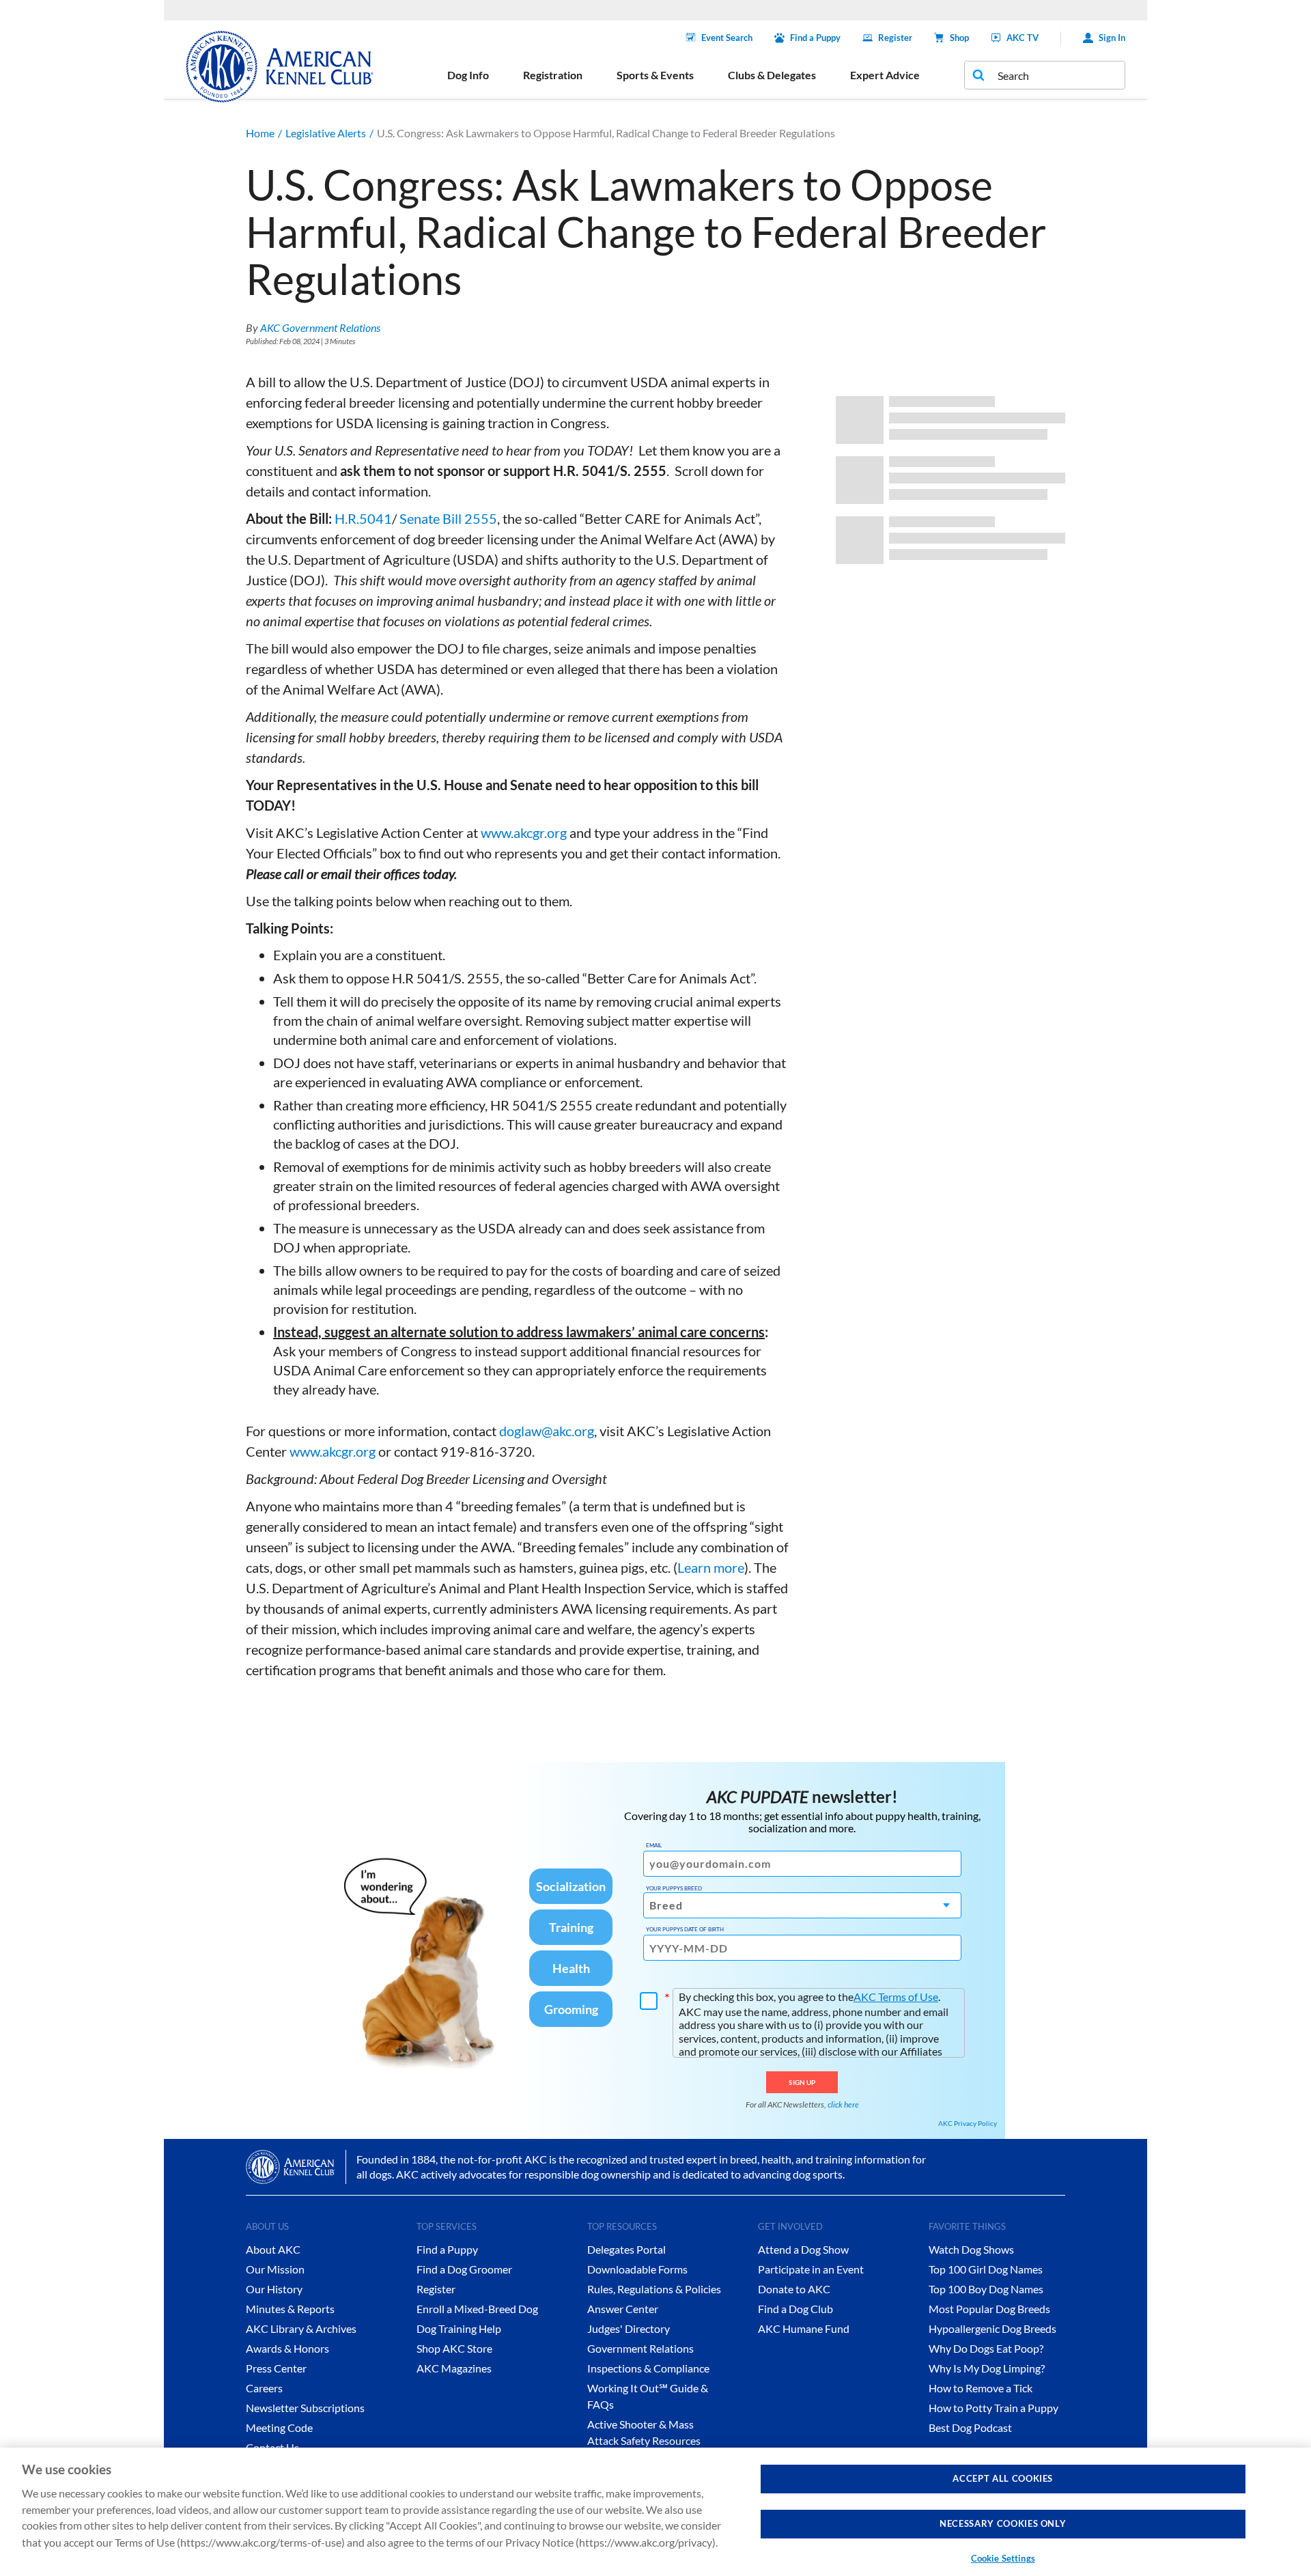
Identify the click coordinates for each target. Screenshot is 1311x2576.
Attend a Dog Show (803, 2249)
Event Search (727, 38)
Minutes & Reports (290, 2309)
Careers (264, 2388)
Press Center (276, 2368)
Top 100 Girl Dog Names (986, 2269)
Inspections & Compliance (648, 2368)
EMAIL (654, 1845)
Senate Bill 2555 (448, 518)
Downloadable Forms (637, 2269)
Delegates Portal (626, 2249)
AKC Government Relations (320, 327)
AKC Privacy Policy (968, 2123)
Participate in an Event (811, 2269)
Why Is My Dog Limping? (987, 2368)
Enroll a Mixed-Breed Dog (477, 2309)
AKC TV (1023, 38)
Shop (959, 38)
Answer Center (623, 2309)
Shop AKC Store (454, 2348)
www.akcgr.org (524, 832)
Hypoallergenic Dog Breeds (992, 2328)
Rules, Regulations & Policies (654, 2289)
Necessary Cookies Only (1003, 2524)
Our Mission (275, 2269)
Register (895, 38)
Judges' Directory (629, 2328)
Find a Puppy (815, 38)
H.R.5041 (363, 518)
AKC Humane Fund (804, 2328)
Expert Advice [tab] (885, 75)
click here (843, 2104)
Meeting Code (279, 2427)
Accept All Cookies (1003, 2478)
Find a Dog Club (795, 2309)
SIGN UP (802, 2082)
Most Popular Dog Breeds (989, 2309)
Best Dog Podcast (970, 2427)
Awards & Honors (287, 2348)
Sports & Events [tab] (655, 75)
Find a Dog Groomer (464, 2269)
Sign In (1112, 38)
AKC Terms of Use (896, 1997)
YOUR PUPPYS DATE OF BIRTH (685, 1929)
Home (260, 133)
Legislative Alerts (326, 133)
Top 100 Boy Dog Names (986, 2289)
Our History (274, 2289)
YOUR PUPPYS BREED (674, 1888)
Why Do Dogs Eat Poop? (986, 2348)
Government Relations (640, 2348)
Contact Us (272, 2447)
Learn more (711, 1567)
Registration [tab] (553, 75)
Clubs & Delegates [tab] (772, 75)
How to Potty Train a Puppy (993, 2408)
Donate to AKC (794, 2289)
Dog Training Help (459, 2328)
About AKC (273, 2249)
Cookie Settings (1003, 2558)
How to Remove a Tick (981, 2388)
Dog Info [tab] (468, 75)
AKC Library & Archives (301, 2328)
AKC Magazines (454, 2368)
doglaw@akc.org (547, 1431)
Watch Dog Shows (971, 2249)
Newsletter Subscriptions (305, 2408)
